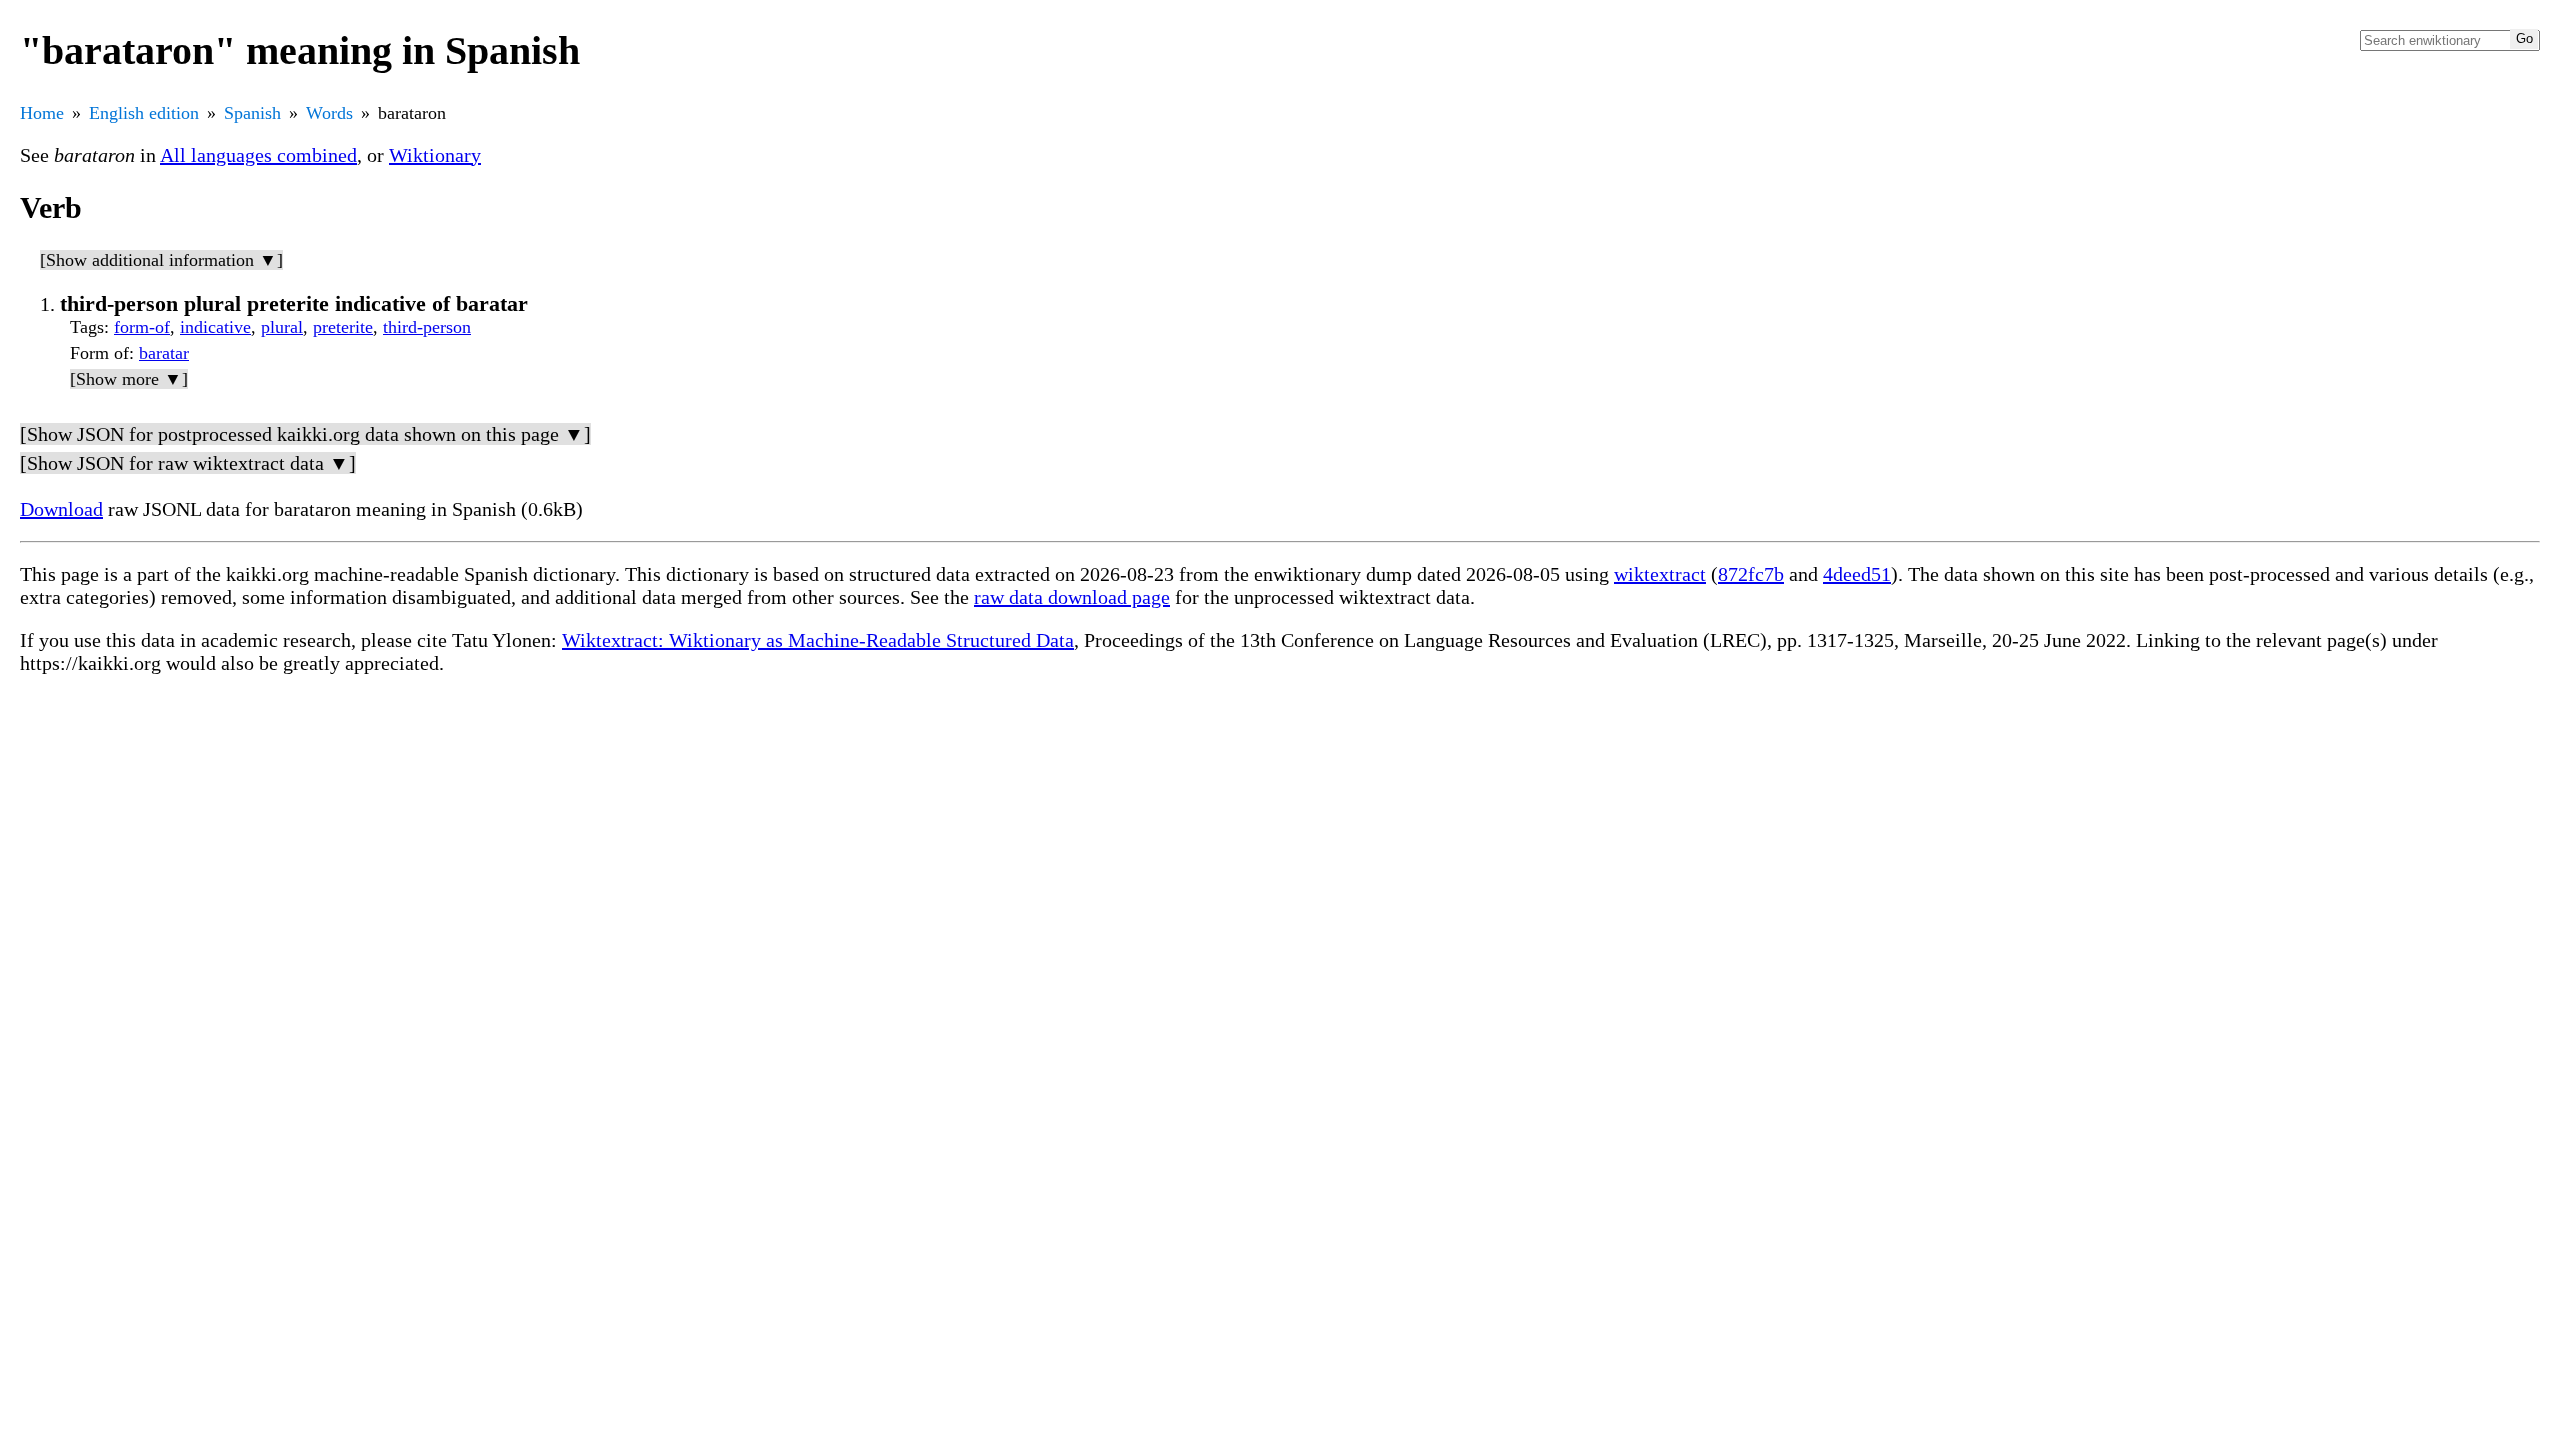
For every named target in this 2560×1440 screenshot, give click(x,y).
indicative (215, 327)
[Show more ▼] (129, 379)
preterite (343, 327)
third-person (427, 327)
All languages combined (258, 155)
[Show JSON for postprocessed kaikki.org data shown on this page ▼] (305, 434)
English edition (144, 113)
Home (42, 113)
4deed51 (1857, 574)
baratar (164, 353)
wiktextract (1660, 574)
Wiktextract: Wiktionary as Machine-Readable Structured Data (818, 640)
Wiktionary (435, 155)
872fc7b (1751, 574)
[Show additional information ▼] (161, 260)
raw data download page (1072, 597)
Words (329, 113)
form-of (142, 327)
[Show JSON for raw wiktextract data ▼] (188, 463)
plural (282, 327)
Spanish (252, 113)
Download (61, 509)
